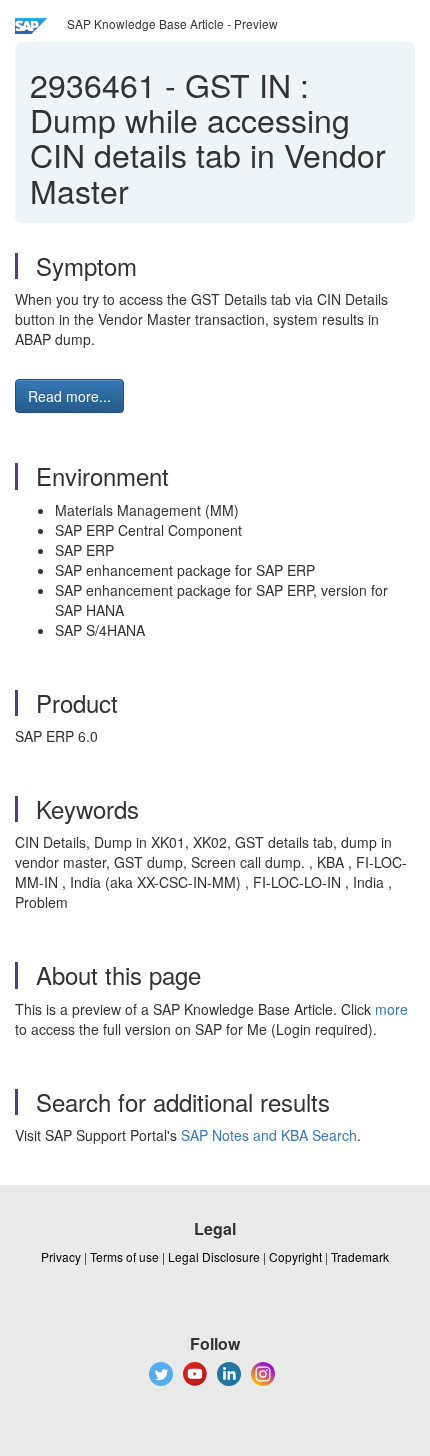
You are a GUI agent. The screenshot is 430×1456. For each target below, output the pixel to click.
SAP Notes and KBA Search (269, 1135)
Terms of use (124, 1256)
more (391, 1009)
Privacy (61, 1256)
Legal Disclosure (214, 1256)
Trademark (360, 1256)
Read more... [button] (69, 396)
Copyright (295, 1256)
